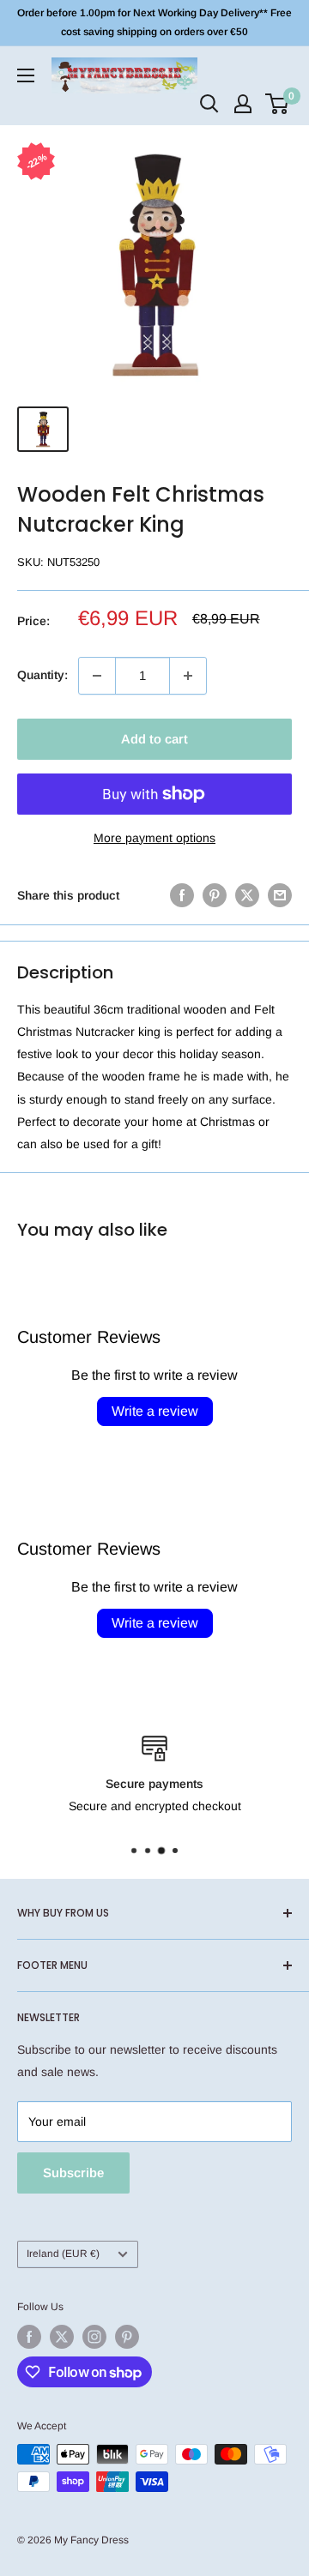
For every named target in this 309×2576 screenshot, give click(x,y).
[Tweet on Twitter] (247, 895)
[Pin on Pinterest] (215, 895)
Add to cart (154, 739)
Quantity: (42, 675)
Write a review (155, 1411)
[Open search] (209, 104)
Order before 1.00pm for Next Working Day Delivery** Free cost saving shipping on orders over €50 (154, 22)
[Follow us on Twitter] (62, 2337)
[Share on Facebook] (182, 895)
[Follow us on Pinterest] (127, 2337)
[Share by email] (280, 895)
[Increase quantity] (188, 676)
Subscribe (73, 2173)
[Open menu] (26, 75)
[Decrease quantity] (97, 676)
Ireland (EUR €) (63, 2254)
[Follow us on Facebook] (29, 2337)
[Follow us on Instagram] (94, 2337)
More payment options (154, 838)
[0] (278, 104)
